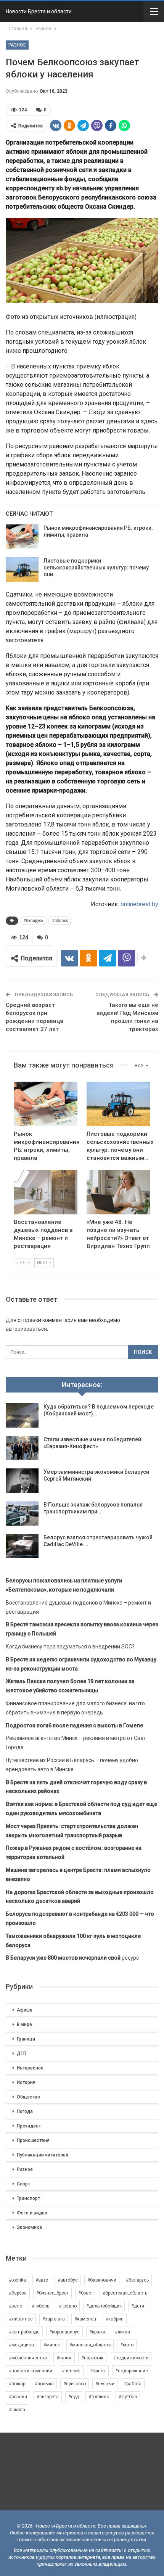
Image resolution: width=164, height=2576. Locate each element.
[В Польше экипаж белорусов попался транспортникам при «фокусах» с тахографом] (22, 1513)
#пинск (98, 2371)
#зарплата (54, 2319)
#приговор (75, 2384)
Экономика (29, 2227)
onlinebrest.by (139, 904)
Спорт (23, 2184)
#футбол (128, 2397)
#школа (17, 2410)
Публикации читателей (43, 2155)
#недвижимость (131, 2358)
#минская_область (90, 2345)
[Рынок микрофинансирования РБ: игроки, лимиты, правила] (22, 537)
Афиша (25, 2010)
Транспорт (28, 2198)
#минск (52, 2345)
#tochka (17, 2280)
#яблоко (60, 921)
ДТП (22, 2053)
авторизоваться (26, 1329)
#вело (15, 2306)
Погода (25, 2111)
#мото (127, 2345)
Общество (28, 2097)
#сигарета (48, 2397)
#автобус (68, 2280)
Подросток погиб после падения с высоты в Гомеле (74, 1725)
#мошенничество (28, 2358)
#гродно (68, 2306)
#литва (122, 2332)
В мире (24, 2024)
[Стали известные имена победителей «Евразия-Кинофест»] (22, 1448)
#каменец (85, 2319)
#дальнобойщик (104, 2306)
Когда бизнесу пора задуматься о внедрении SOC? (70, 1647)
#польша (44, 2384)
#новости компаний (31, 2371)
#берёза (18, 2293)
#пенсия (71, 2371)
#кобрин (115, 2319)
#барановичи (102, 2280)
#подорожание (132, 2371)
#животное (21, 2319)
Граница (26, 2039)
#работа (133, 2384)
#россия (18, 2397)
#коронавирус (64, 2332)
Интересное (30, 2068)
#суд (74, 2397)
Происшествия (33, 2140)
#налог (64, 2358)
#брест (86, 2293)
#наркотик (92, 2358)
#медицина (21, 2345)
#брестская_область (125, 2293)
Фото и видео (32, 2213)
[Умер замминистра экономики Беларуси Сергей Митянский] (22, 1481)
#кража (97, 2332)
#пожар (17, 2384)
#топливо (99, 2397)
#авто (42, 2280)
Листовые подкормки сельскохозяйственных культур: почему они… (96, 568)
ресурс (72, 1958)
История (26, 2082)
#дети (138, 2306)
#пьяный (105, 2384)
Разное (17, 45)
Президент (29, 2126)
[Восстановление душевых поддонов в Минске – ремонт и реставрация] (46, 1192)
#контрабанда (24, 2332)
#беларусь (34, 921)
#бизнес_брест (52, 2293)
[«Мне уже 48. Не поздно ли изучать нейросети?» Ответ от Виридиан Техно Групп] (118, 1192)
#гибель (40, 2306)
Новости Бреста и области (39, 11)
